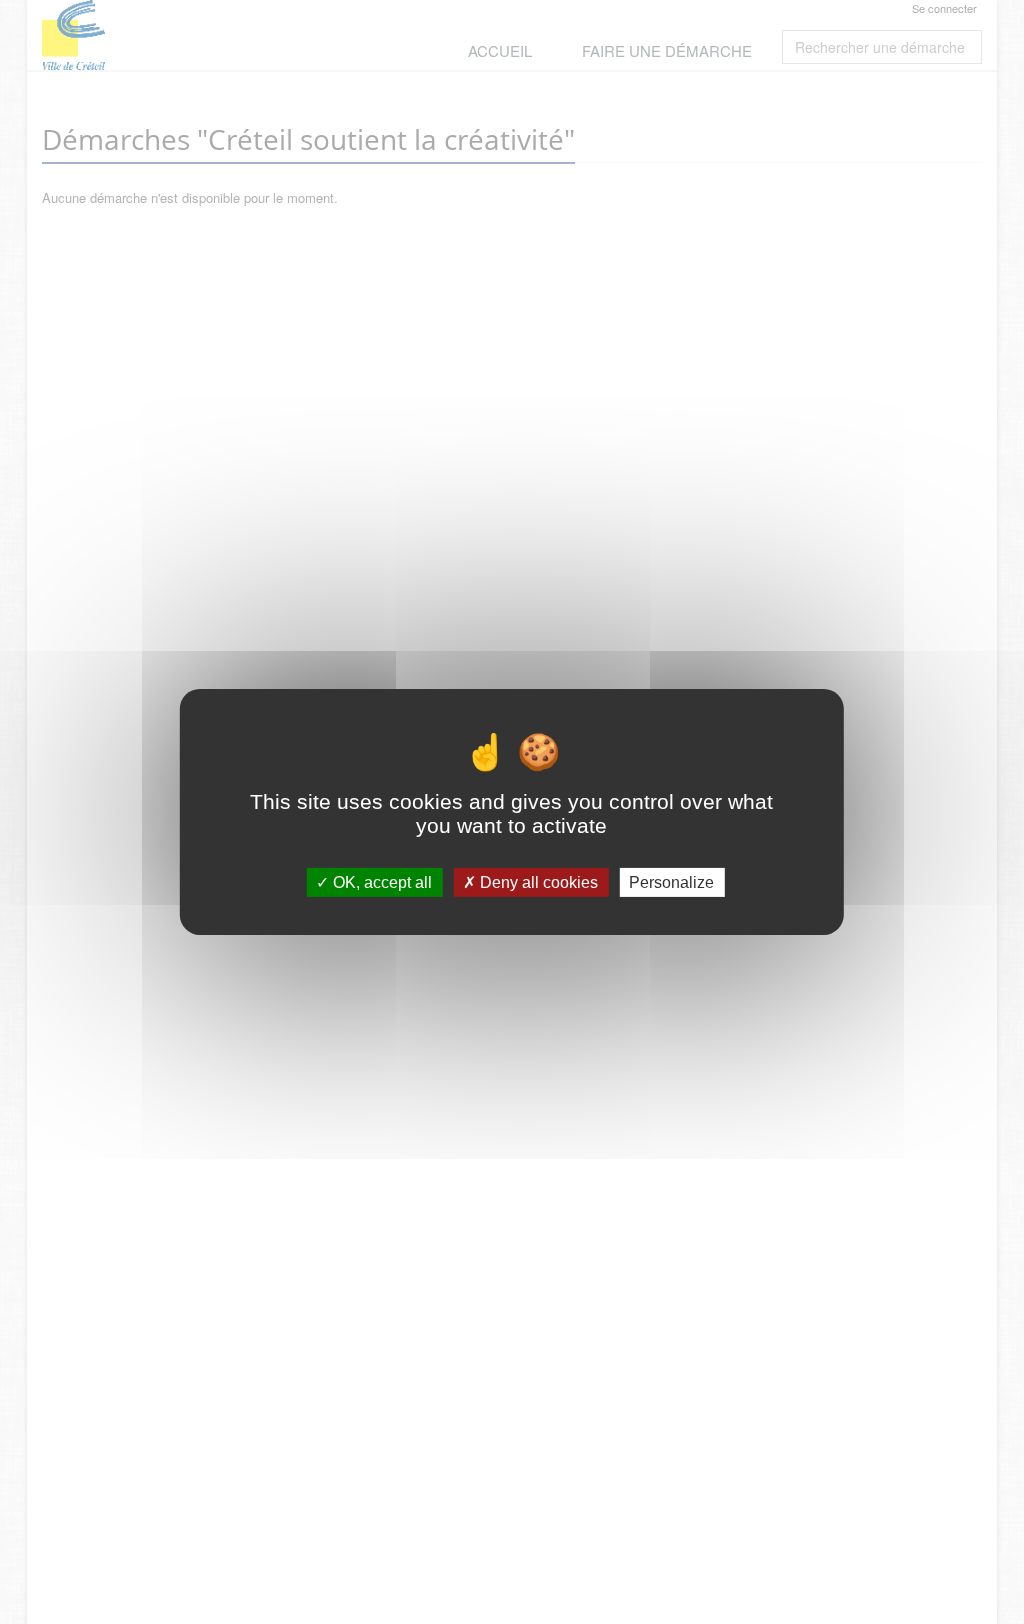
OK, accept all (380, 882)
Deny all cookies (537, 882)
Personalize (671, 882)
